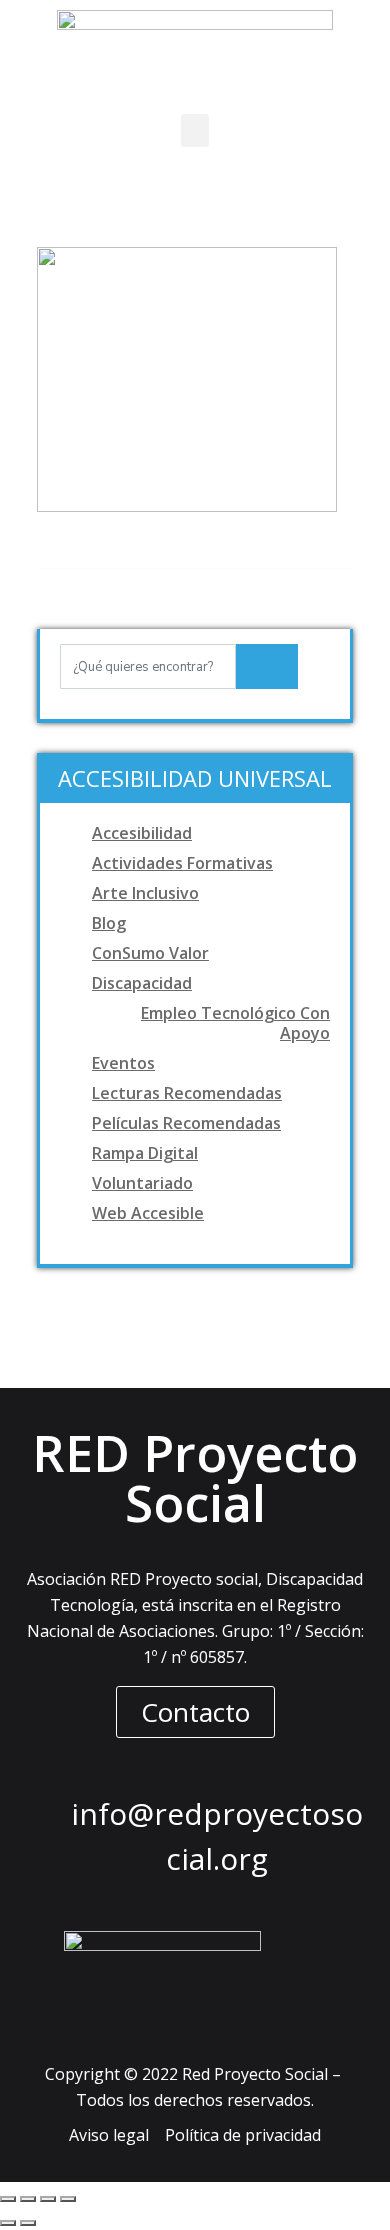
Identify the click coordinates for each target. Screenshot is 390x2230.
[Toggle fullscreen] (48, 2199)
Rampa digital (145, 1153)
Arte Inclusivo (145, 893)
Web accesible (148, 1213)
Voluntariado (142, 1183)
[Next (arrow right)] (28, 2223)
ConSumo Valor (150, 953)
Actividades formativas (182, 863)
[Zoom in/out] (68, 2199)
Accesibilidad (142, 833)
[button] (195, 130)
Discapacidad (142, 983)
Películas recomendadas (186, 1123)
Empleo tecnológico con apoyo (235, 1023)
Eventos (123, 1063)
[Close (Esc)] (8, 2199)
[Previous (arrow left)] (8, 2223)
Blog (109, 923)
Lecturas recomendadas (187, 1093)
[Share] (28, 2199)
